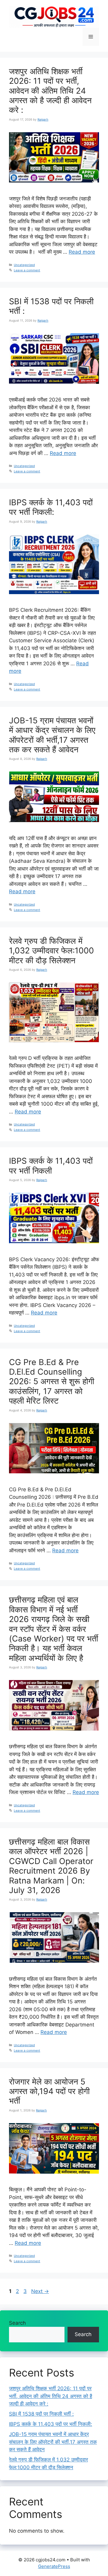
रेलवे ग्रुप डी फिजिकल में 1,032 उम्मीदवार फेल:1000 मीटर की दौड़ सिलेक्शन (51, 951)
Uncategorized (24, 265)
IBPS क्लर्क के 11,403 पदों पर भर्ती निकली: (51, 507)
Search (17, 2323)
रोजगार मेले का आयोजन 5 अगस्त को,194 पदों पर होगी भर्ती (49, 2091)
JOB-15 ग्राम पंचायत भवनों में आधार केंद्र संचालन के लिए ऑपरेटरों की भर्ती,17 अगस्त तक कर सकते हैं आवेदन (52, 735)
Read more (82, 252)
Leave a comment (27, 270)
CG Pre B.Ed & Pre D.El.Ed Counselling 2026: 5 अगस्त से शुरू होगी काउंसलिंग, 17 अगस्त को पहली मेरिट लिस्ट (52, 1382)
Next (40, 2291)
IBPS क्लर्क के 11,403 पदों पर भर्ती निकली (51, 1166)
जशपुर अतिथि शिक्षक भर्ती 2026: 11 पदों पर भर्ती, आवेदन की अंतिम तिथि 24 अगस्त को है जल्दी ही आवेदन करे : (50, 91)
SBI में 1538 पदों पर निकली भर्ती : (51, 306)
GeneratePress (54, 2566)
